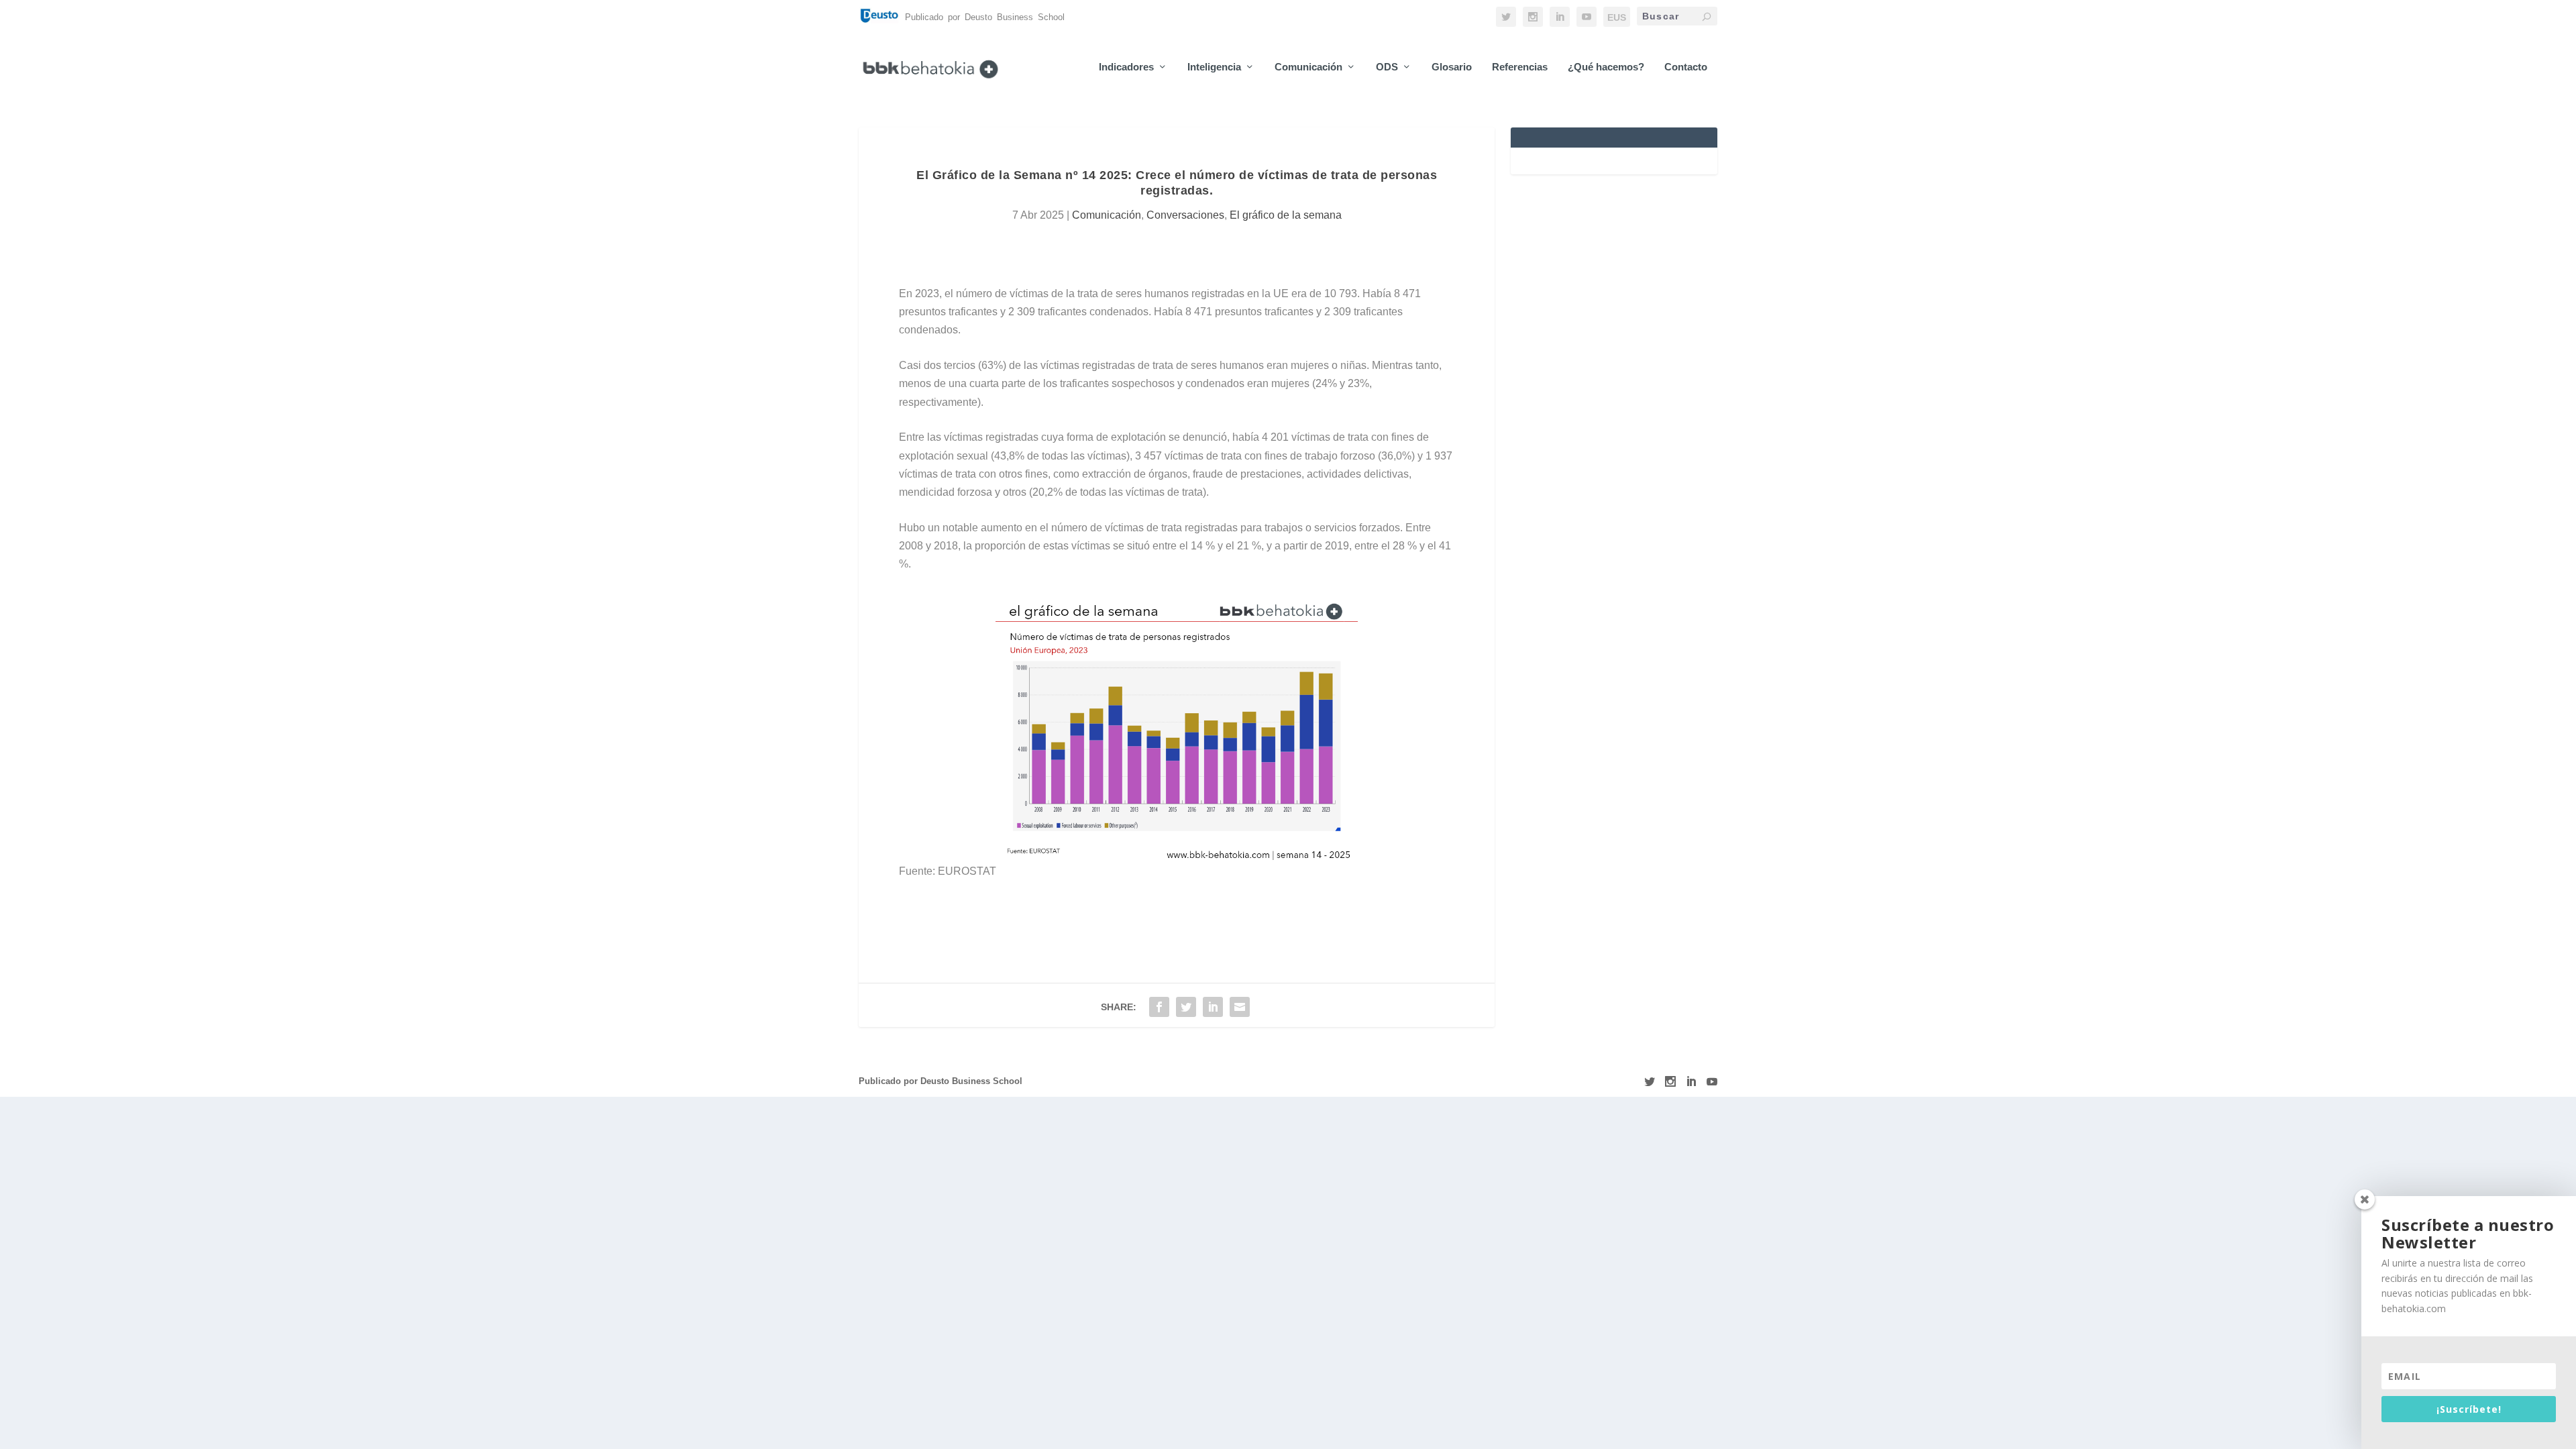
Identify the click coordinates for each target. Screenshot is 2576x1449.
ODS (1387, 67)
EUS (1617, 17)
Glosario (1452, 67)
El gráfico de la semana (1286, 215)
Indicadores (1126, 67)
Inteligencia (1214, 67)
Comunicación (1308, 67)
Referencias (1520, 67)
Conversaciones (1185, 215)
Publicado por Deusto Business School (941, 1081)
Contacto (1686, 67)
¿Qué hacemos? (1606, 67)
